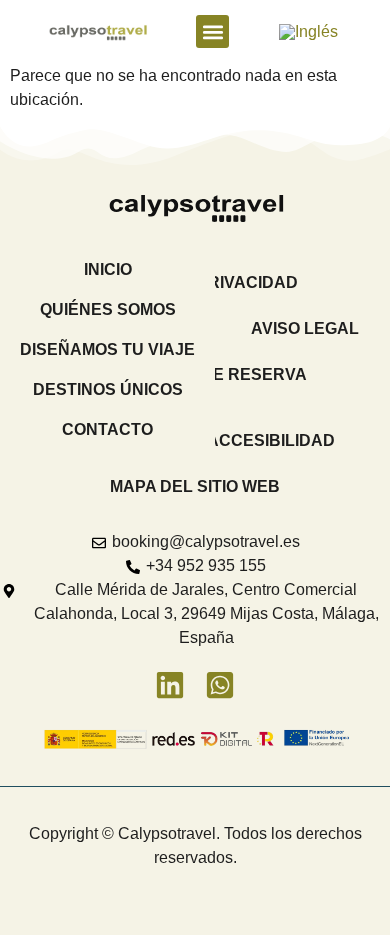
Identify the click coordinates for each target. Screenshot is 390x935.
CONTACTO (107, 429)
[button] (212, 31)
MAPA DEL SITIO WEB (195, 486)
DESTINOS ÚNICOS (108, 389)
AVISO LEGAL (305, 328)
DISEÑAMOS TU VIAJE (107, 349)
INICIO (108, 269)
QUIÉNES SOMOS (108, 309)
